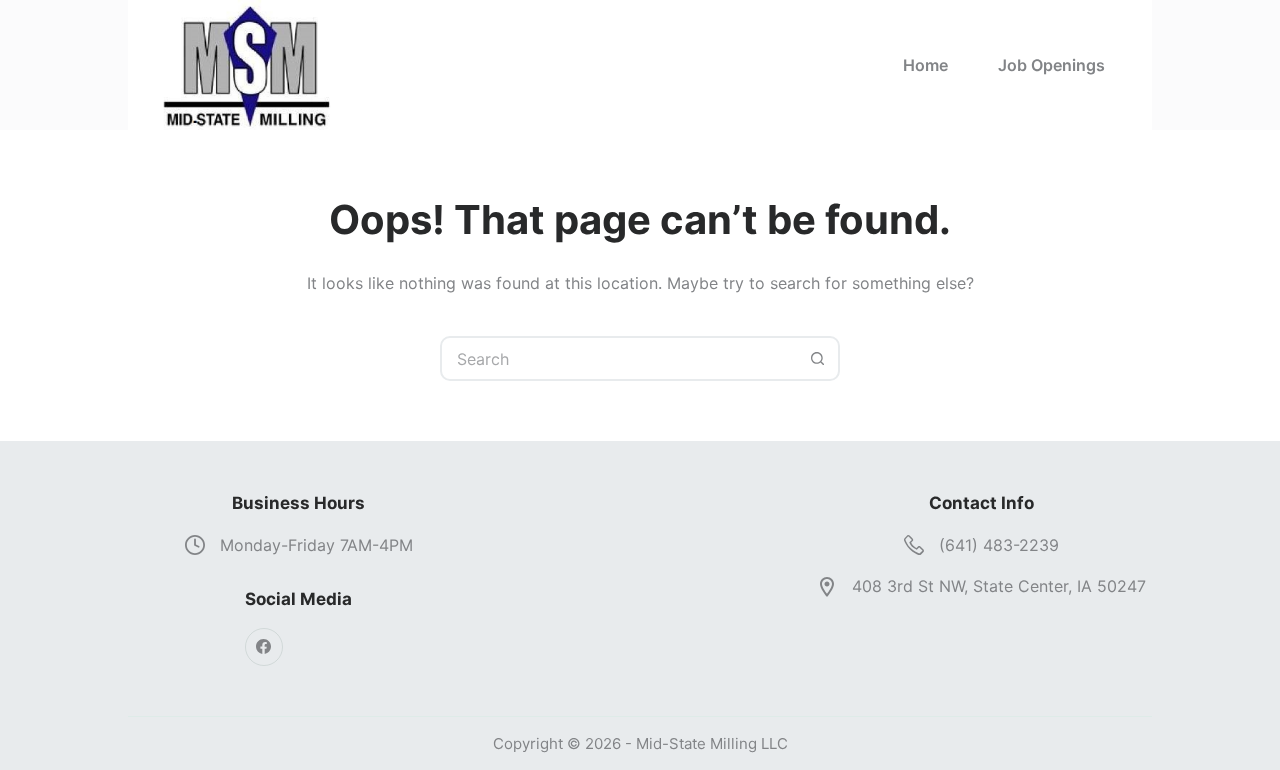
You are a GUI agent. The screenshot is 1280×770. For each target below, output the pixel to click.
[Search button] (817, 358)
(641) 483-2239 (999, 545)
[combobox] (619, 358)
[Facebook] (264, 647)
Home (925, 65)
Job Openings (1051, 65)
